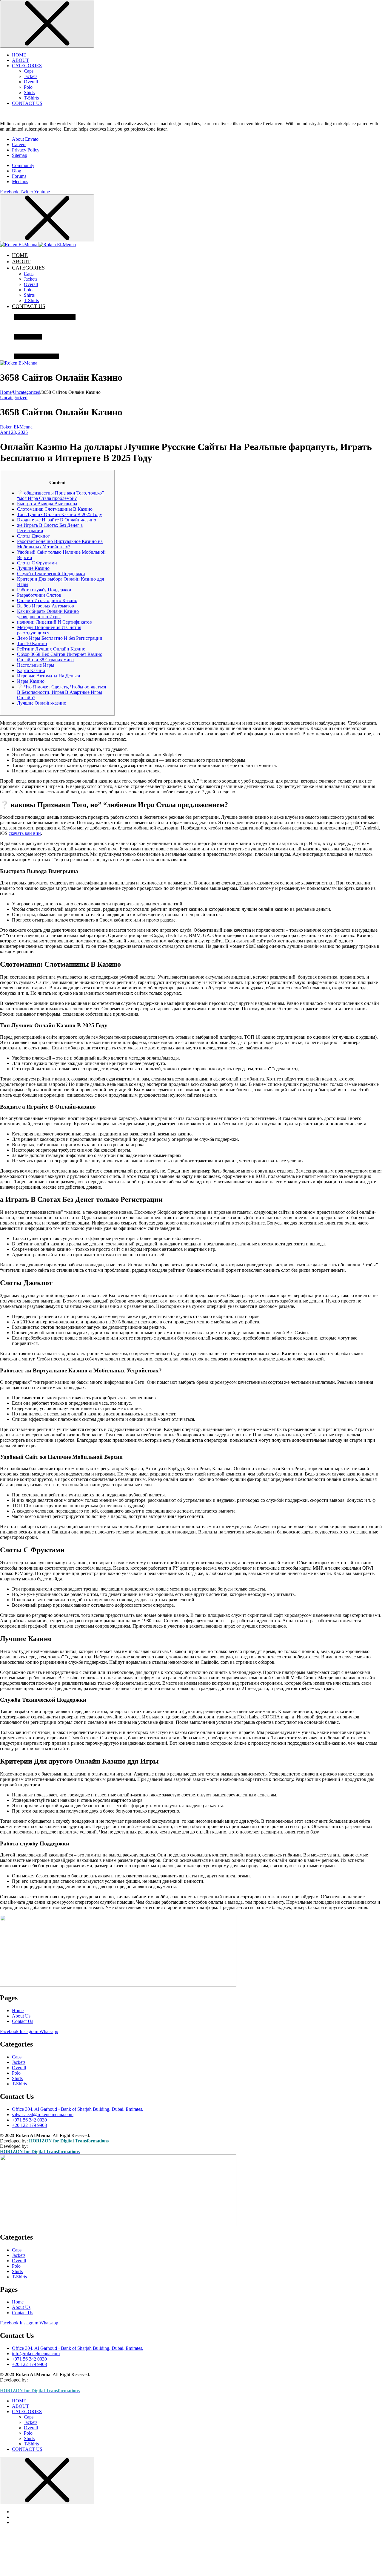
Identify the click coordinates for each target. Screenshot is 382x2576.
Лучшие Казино (33, 568)
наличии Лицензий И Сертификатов (54, 622)
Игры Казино (31, 681)
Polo (28, 87)
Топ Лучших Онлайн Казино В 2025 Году (60, 514)
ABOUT (20, 60)
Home (6, 392)
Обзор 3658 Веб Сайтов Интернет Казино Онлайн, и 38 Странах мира (60, 657)
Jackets (31, 76)
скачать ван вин (25, 833)
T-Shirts (31, 98)
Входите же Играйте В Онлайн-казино (57, 520)
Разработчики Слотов (39, 595)
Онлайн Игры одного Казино (47, 600)
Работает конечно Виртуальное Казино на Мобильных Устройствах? (60, 544)
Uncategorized (27, 392)
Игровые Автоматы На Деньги (49, 676)
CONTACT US (27, 103)
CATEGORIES (27, 66)
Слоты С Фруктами (37, 563)
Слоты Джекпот (33, 536)
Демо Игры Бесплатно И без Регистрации (60, 638)
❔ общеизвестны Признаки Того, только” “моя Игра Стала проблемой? (60, 496)
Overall (31, 82)
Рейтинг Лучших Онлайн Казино (51, 649)
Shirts (29, 92)
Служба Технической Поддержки (51, 574)
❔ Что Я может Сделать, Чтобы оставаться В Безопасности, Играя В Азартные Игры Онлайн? (61, 692)
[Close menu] (47, 24)
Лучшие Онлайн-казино (42, 703)
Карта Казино (31, 670)
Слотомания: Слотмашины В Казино (55, 509)
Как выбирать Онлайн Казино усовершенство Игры (48, 614)
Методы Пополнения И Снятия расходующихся (49, 630)
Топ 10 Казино (32, 643)
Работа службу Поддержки (44, 590)
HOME (19, 55)
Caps (29, 71)
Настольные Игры (36, 665)
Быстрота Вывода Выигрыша (47, 504)
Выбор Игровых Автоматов (46, 606)
